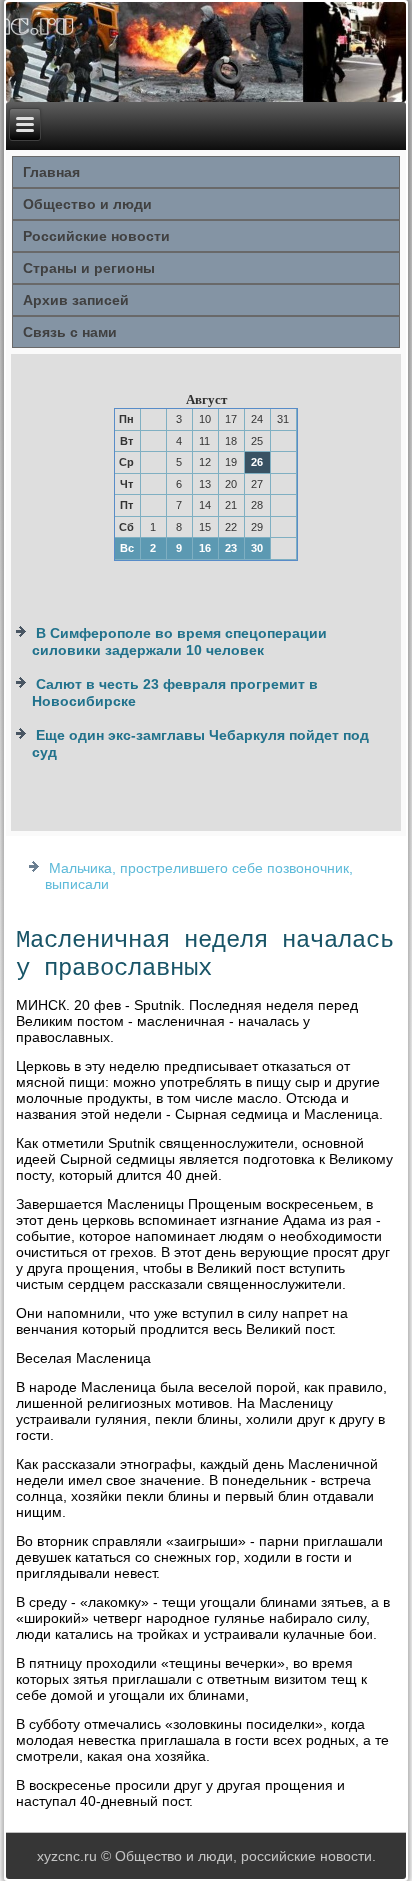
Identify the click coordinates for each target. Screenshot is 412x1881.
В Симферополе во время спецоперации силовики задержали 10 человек (179, 642)
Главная (51, 172)
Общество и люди (87, 204)
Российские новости (96, 236)
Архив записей (76, 300)
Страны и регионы (89, 268)
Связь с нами (70, 332)
